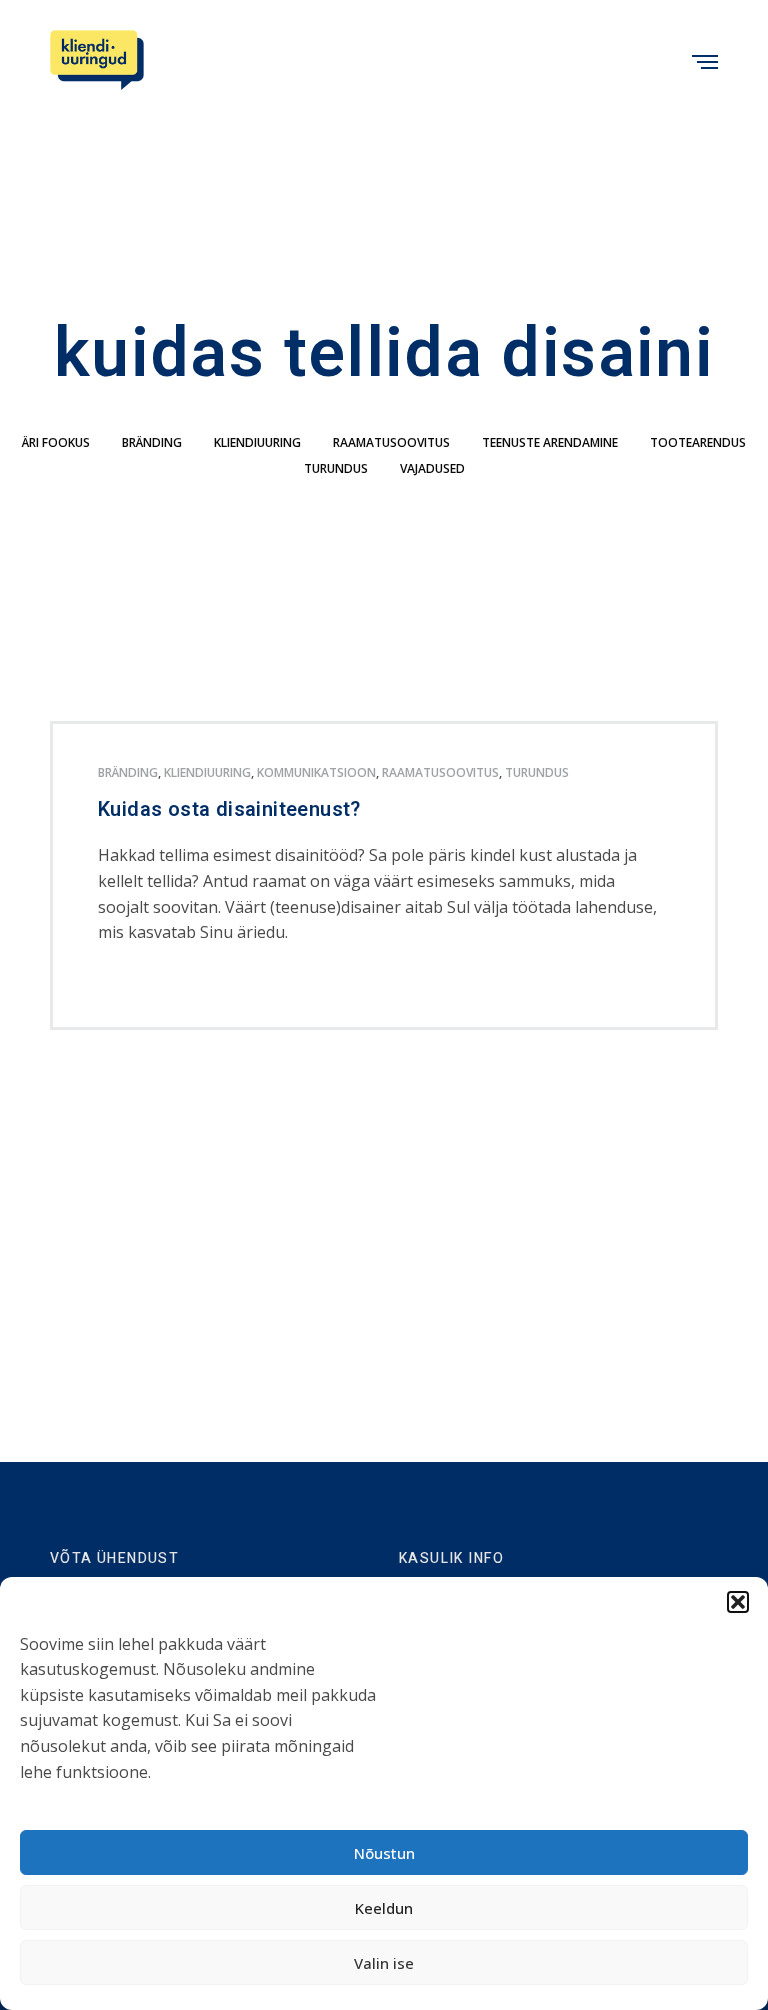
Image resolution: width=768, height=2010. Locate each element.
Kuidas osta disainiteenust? (229, 810)
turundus (336, 468)
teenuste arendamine (550, 442)
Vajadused (432, 468)
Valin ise (384, 1963)
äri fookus (56, 442)
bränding (152, 442)
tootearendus (698, 442)
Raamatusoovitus (391, 442)
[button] (738, 1602)
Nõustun (384, 1853)
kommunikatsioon (316, 772)
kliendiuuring (257, 442)
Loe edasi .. (131, 986)
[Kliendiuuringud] (97, 60)
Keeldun (384, 1908)
